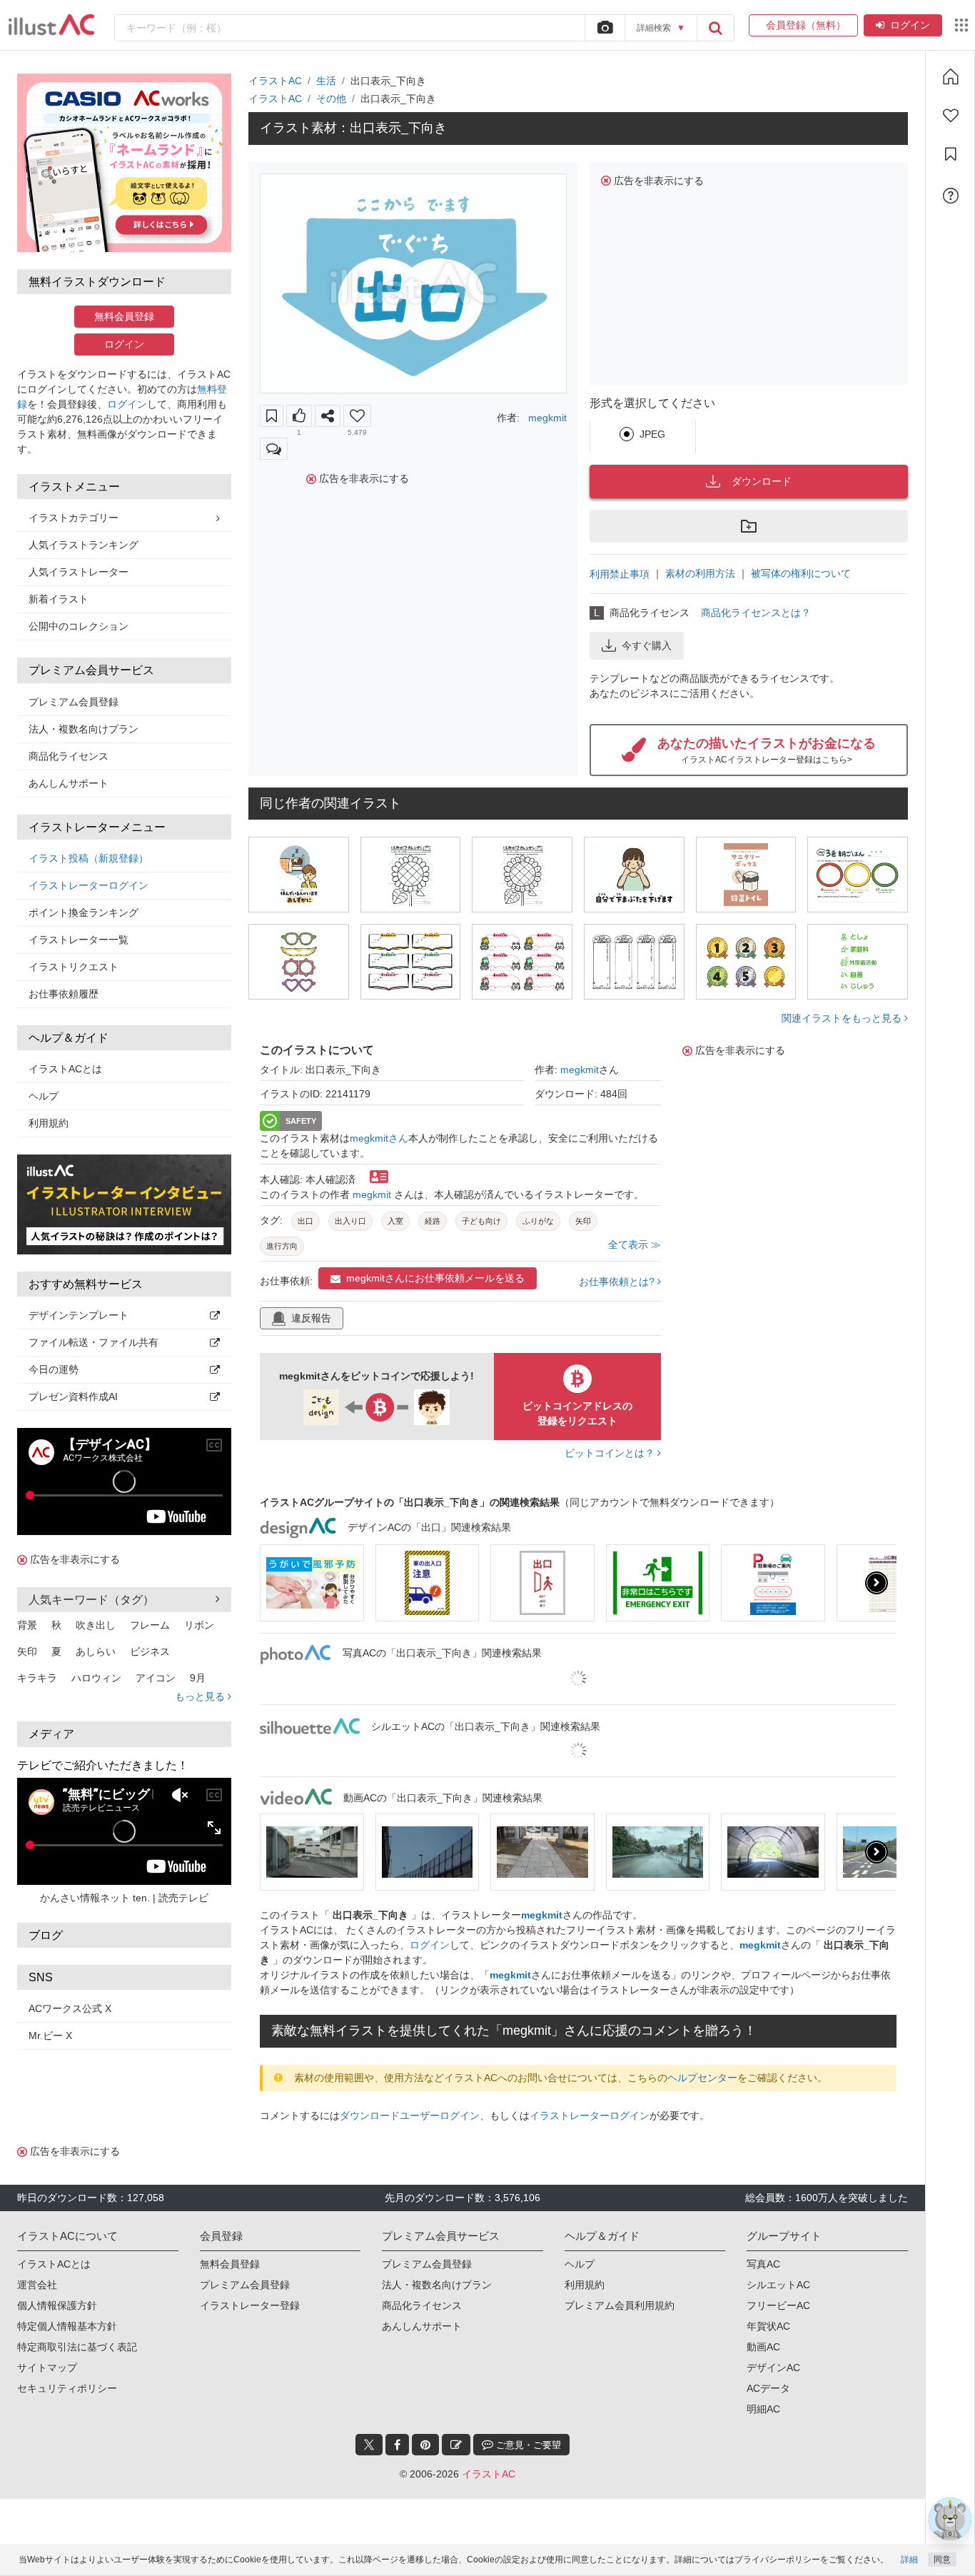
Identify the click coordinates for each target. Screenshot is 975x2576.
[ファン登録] (951, 116)
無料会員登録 (124, 316)
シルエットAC (778, 2285)
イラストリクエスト (74, 967)
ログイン (910, 25)
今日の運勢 (54, 1369)
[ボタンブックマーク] (272, 416)
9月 (198, 1678)
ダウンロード (762, 481)
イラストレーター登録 (250, 2305)
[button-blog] (456, 2445)
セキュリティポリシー (67, 2388)
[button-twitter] (369, 2445)
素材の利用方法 (700, 573)
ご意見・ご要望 (527, 2445)
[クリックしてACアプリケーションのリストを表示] (961, 25)
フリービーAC (778, 2305)
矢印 (27, 1651)
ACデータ (768, 2388)
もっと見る (201, 1696)
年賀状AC (768, 2326)
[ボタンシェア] (328, 416)
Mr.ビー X (50, 2036)
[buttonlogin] (715, 28)
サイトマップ (47, 2368)
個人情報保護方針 (57, 2305)
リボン (199, 1625)
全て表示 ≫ (635, 1244)
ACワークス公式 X (70, 2008)
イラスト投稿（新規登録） (89, 858)
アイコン (156, 1678)
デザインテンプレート (79, 1315)
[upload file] (605, 28)
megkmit (547, 418)
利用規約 (49, 1123)
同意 (942, 2560)
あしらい (96, 1651)
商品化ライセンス (69, 756)
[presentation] (280, 1583)
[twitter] (369, 2445)
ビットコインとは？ (611, 1453)
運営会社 (37, 2285)
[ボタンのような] (299, 416)
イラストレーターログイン (89, 885)
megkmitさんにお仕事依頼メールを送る (435, 1278)
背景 (27, 1625)
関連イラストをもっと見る (843, 1018)
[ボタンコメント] (274, 449)
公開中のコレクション (79, 626)
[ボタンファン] (357, 416)
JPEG (652, 434)
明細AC (763, 2409)
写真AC (763, 2264)
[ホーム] (951, 76)
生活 (326, 81)
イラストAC (275, 81)
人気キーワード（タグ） (91, 1600)
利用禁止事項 (620, 574)
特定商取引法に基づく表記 (77, 2347)
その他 (331, 99)
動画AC (763, 2347)
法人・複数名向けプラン (84, 729)
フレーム (150, 1625)
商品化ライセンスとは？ (756, 613)
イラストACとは (65, 1069)
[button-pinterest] (425, 2445)
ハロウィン (96, 1678)
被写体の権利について (801, 573)
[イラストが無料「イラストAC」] (51, 25)
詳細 (909, 2560)
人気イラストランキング (84, 545)
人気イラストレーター (79, 572)
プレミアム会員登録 (74, 702)
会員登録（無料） (803, 25)
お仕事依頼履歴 (64, 994)
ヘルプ (44, 1096)
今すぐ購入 (647, 645)
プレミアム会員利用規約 (620, 2305)
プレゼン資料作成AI (73, 1397)
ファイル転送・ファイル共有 (94, 1342)
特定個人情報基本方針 (67, 2326)
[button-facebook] (397, 2445)
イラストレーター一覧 (79, 940)
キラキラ (37, 1678)
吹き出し (96, 1625)
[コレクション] (951, 154)
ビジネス (150, 1651)
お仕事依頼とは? (618, 1282)
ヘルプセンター (702, 2078)
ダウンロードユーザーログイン (410, 2115)
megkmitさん (379, 1138)
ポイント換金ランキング (84, 912)
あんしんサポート (69, 783)
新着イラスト (59, 599)
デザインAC (773, 2368)
